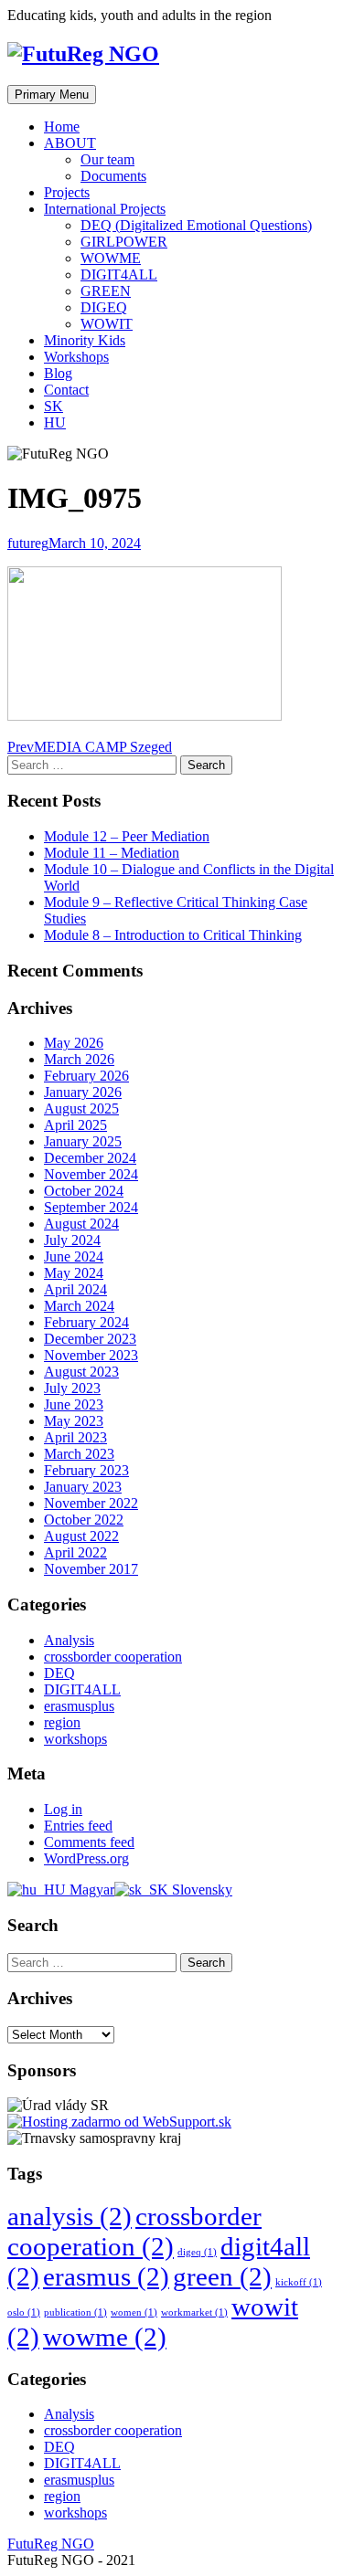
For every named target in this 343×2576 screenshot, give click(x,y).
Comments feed (89, 1842)
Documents (113, 176)
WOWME (111, 258)
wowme (105, 2337)
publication (75, 2312)
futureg (28, 543)
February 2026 (86, 1076)
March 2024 (79, 1306)
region (62, 1722)
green (222, 2276)
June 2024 (74, 1256)
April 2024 (75, 1289)
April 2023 (75, 1437)
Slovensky (200, 1890)
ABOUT (70, 143)
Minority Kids (85, 340)
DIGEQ (104, 307)
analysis (70, 2216)
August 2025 (81, 1109)
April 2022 (75, 1552)
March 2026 (79, 1059)
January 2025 (83, 1141)
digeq (197, 2252)
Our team (107, 159)
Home (62, 127)
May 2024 (74, 1273)
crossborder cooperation (113, 1657)
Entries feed (78, 1826)
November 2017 (91, 1569)
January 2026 (83, 1092)
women (134, 2312)
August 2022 (81, 1536)
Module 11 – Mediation (112, 853)
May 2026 (74, 1043)
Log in (63, 1809)
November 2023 (91, 1355)
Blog (58, 373)
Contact (66, 390)
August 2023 (81, 1372)
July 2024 (72, 1240)
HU (55, 422)
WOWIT (107, 324)
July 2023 (72, 1388)
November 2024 (91, 1174)
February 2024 (86, 1322)
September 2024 (91, 1207)
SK (54, 406)
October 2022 (84, 1520)
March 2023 (79, 1454)
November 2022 (91, 1503)
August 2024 (81, 1224)
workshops (75, 1739)
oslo (24, 2312)
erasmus (106, 2276)
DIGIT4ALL (119, 274)
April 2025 (75, 1125)
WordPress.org (86, 1858)
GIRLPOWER (124, 242)
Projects (67, 192)
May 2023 (74, 1421)
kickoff (299, 2282)
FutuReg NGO (51, 2544)
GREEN (106, 291)
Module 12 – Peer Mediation (127, 836)
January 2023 (83, 1487)
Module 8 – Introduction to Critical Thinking (173, 935)
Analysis (69, 1640)
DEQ (59, 1673)
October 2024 (84, 1191)
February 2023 (86, 1470)
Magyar (90, 1890)
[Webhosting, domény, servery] (119, 2122)
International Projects (105, 209)
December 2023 (90, 1339)
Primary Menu (52, 95)
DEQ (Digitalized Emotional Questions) (196, 225)
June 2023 (74, 1404)
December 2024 (90, 1158)
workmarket (194, 2312)
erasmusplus (79, 1706)
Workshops (76, 357)
